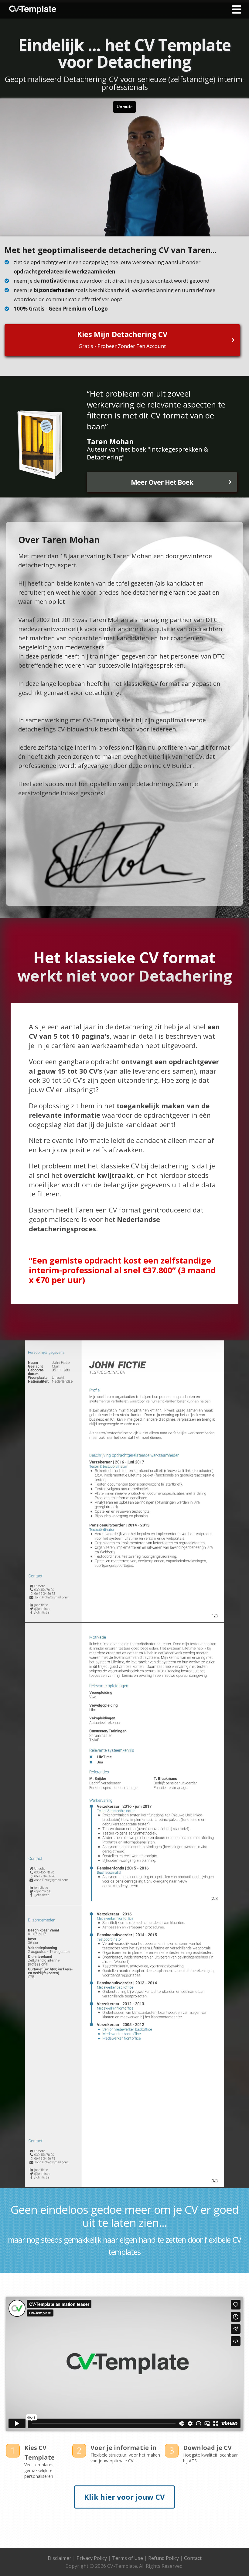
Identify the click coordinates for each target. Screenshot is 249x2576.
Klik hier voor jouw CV (124, 2497)
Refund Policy (164, 2558)
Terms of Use (128, 2558)
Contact (193, 2558)
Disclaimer (60, 2558)
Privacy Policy (92, 2558)
